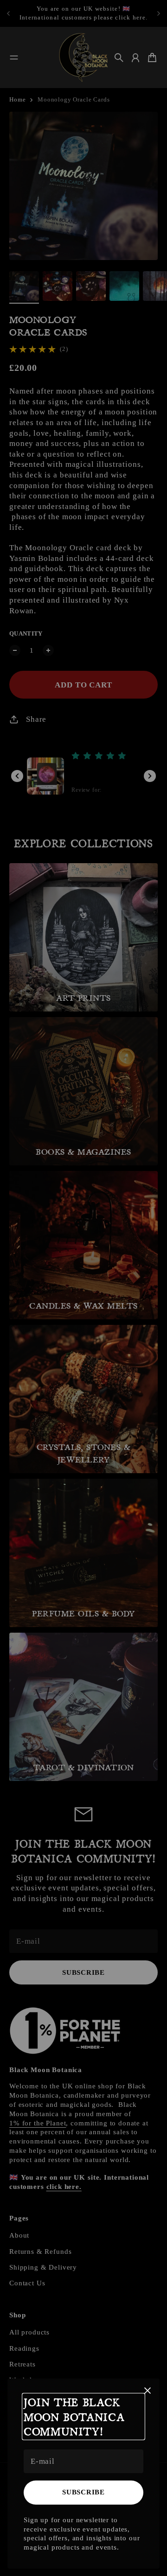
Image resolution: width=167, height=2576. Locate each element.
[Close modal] (148, 2391)
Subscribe (83, 2492)
